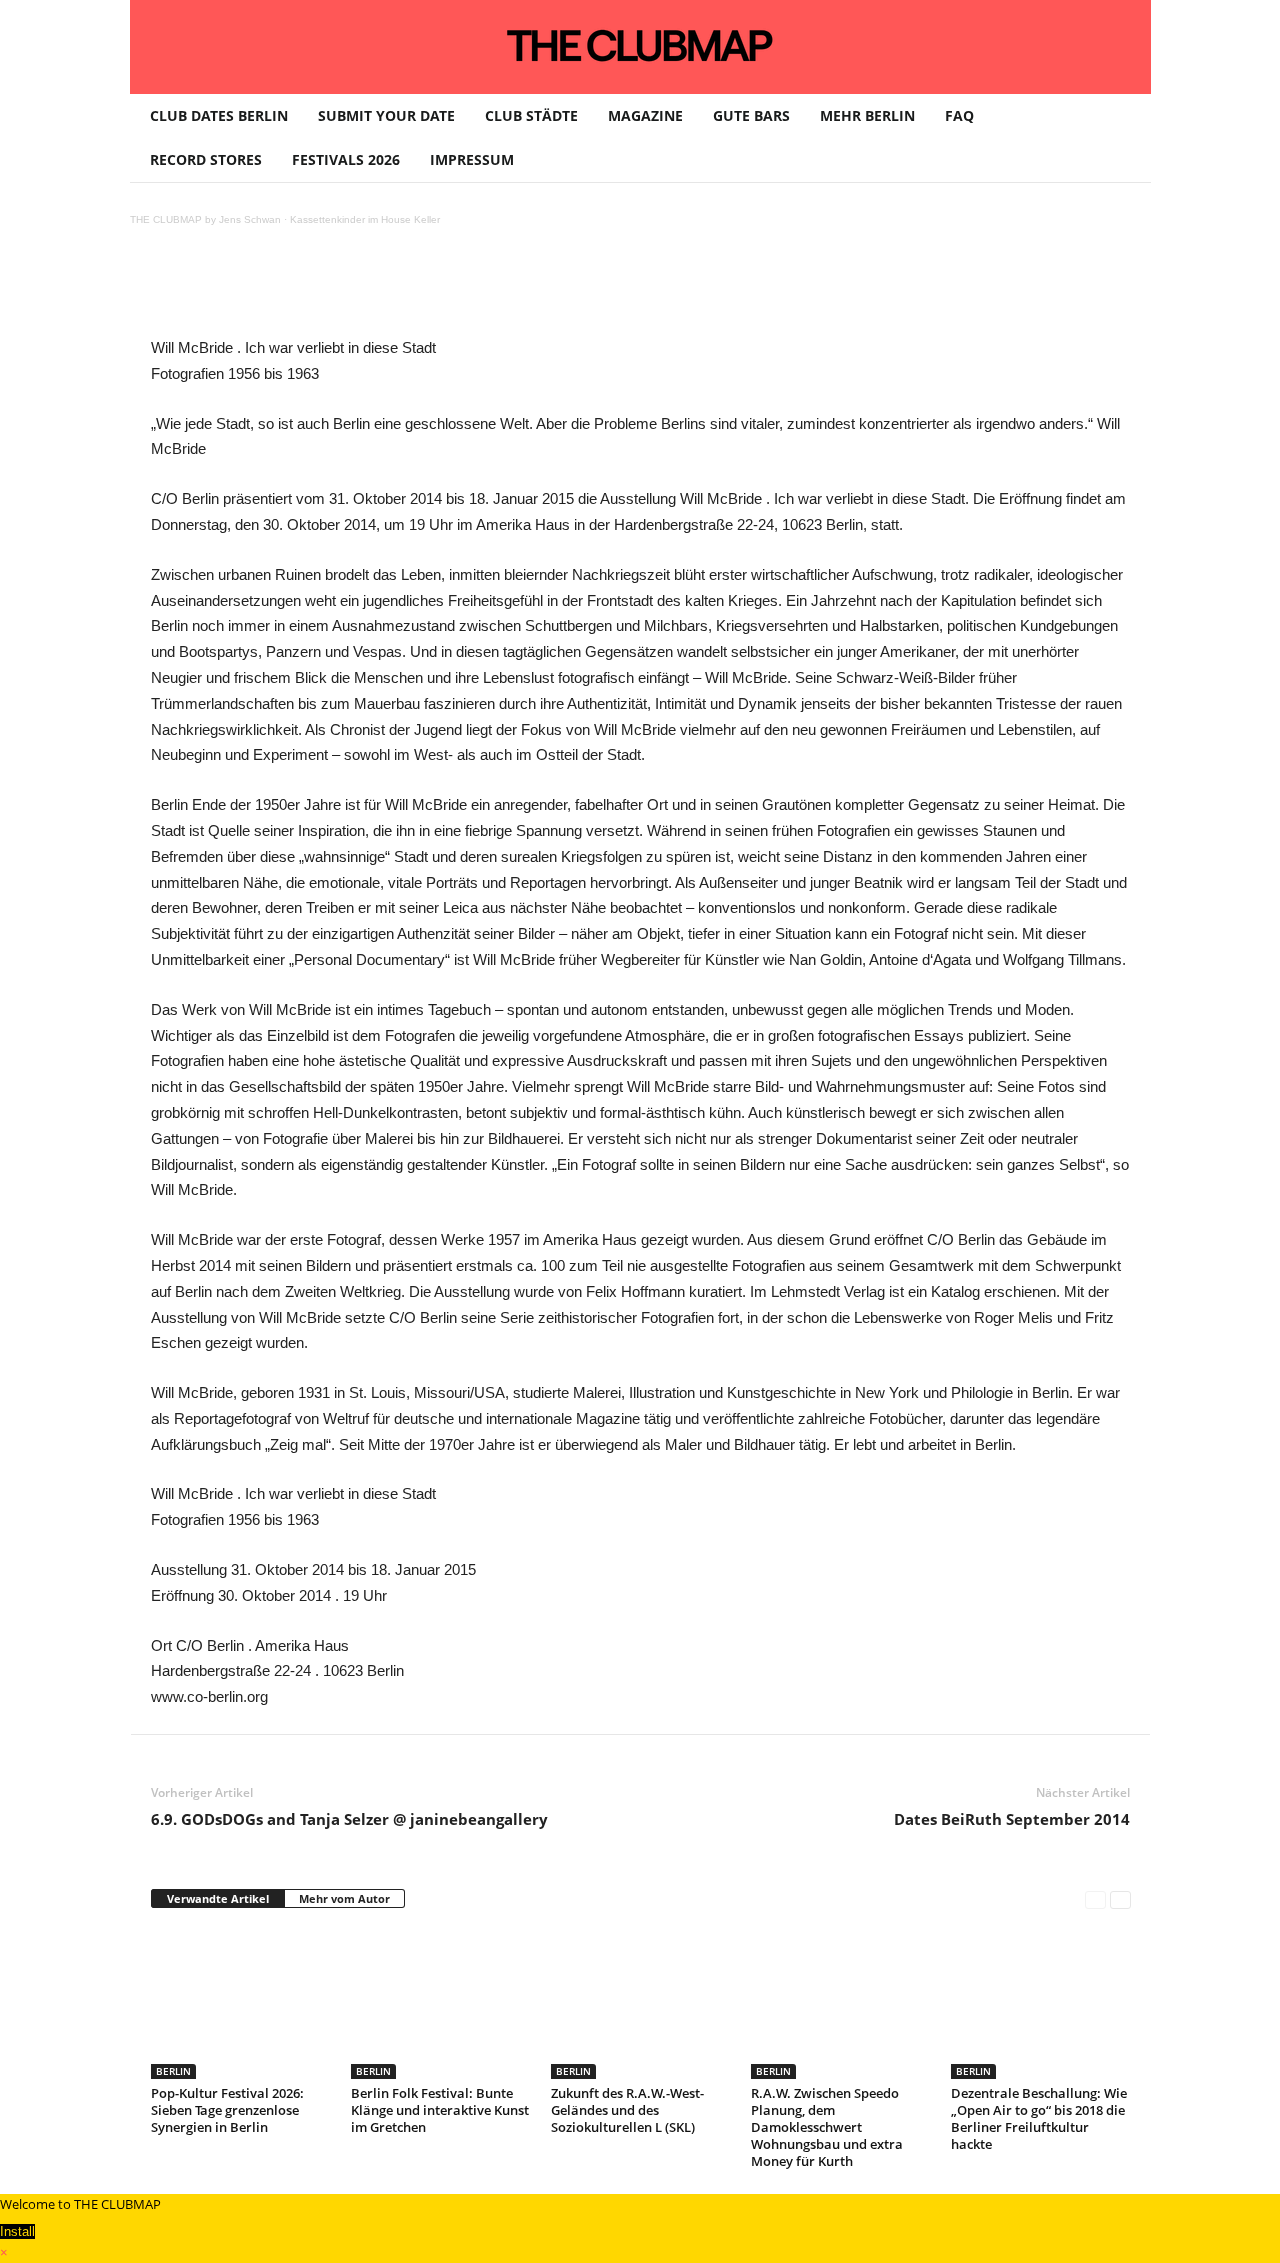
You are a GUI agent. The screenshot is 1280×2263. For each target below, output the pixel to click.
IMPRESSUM (472, 159)
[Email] (523, 290)
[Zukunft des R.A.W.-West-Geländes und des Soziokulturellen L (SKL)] (641, 2004)
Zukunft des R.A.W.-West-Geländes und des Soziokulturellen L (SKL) (627, 2110)
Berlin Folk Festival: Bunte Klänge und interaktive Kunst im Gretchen (440, 2110)
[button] (1121, 138)
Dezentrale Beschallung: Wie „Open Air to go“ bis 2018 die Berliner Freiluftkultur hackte (1039, 2118)
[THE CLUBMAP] (640, 45)
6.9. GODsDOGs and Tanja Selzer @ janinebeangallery (349, 1819)
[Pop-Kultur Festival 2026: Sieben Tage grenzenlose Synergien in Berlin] (241, 2004)
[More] (662, 290)
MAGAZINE (645, 115)
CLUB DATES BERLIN (219, 115)
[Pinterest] (339, 290)
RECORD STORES (206, 159)
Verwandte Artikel (218, 1898)
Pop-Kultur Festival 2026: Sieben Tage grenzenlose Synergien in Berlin (227, 2110)
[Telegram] (569, 290)
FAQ (959, 115)
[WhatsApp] (385, 290)
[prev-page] (1095, 1899)
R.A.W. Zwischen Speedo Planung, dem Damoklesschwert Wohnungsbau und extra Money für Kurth (827, 2127)
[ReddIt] (477, 290)
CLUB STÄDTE (531, 115)
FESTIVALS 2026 (346, 159)
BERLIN (173, 2071)
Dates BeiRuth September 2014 (1012, 1819)
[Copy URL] (615, 290)
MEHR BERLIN (867, 115)
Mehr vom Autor (344, 1898)
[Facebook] (293, 290)
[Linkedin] (431, 290)
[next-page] (1120, 1899)
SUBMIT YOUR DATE (386, 115)
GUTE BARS (751, 115)
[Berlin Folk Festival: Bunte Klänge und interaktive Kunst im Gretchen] (441, 2004)
